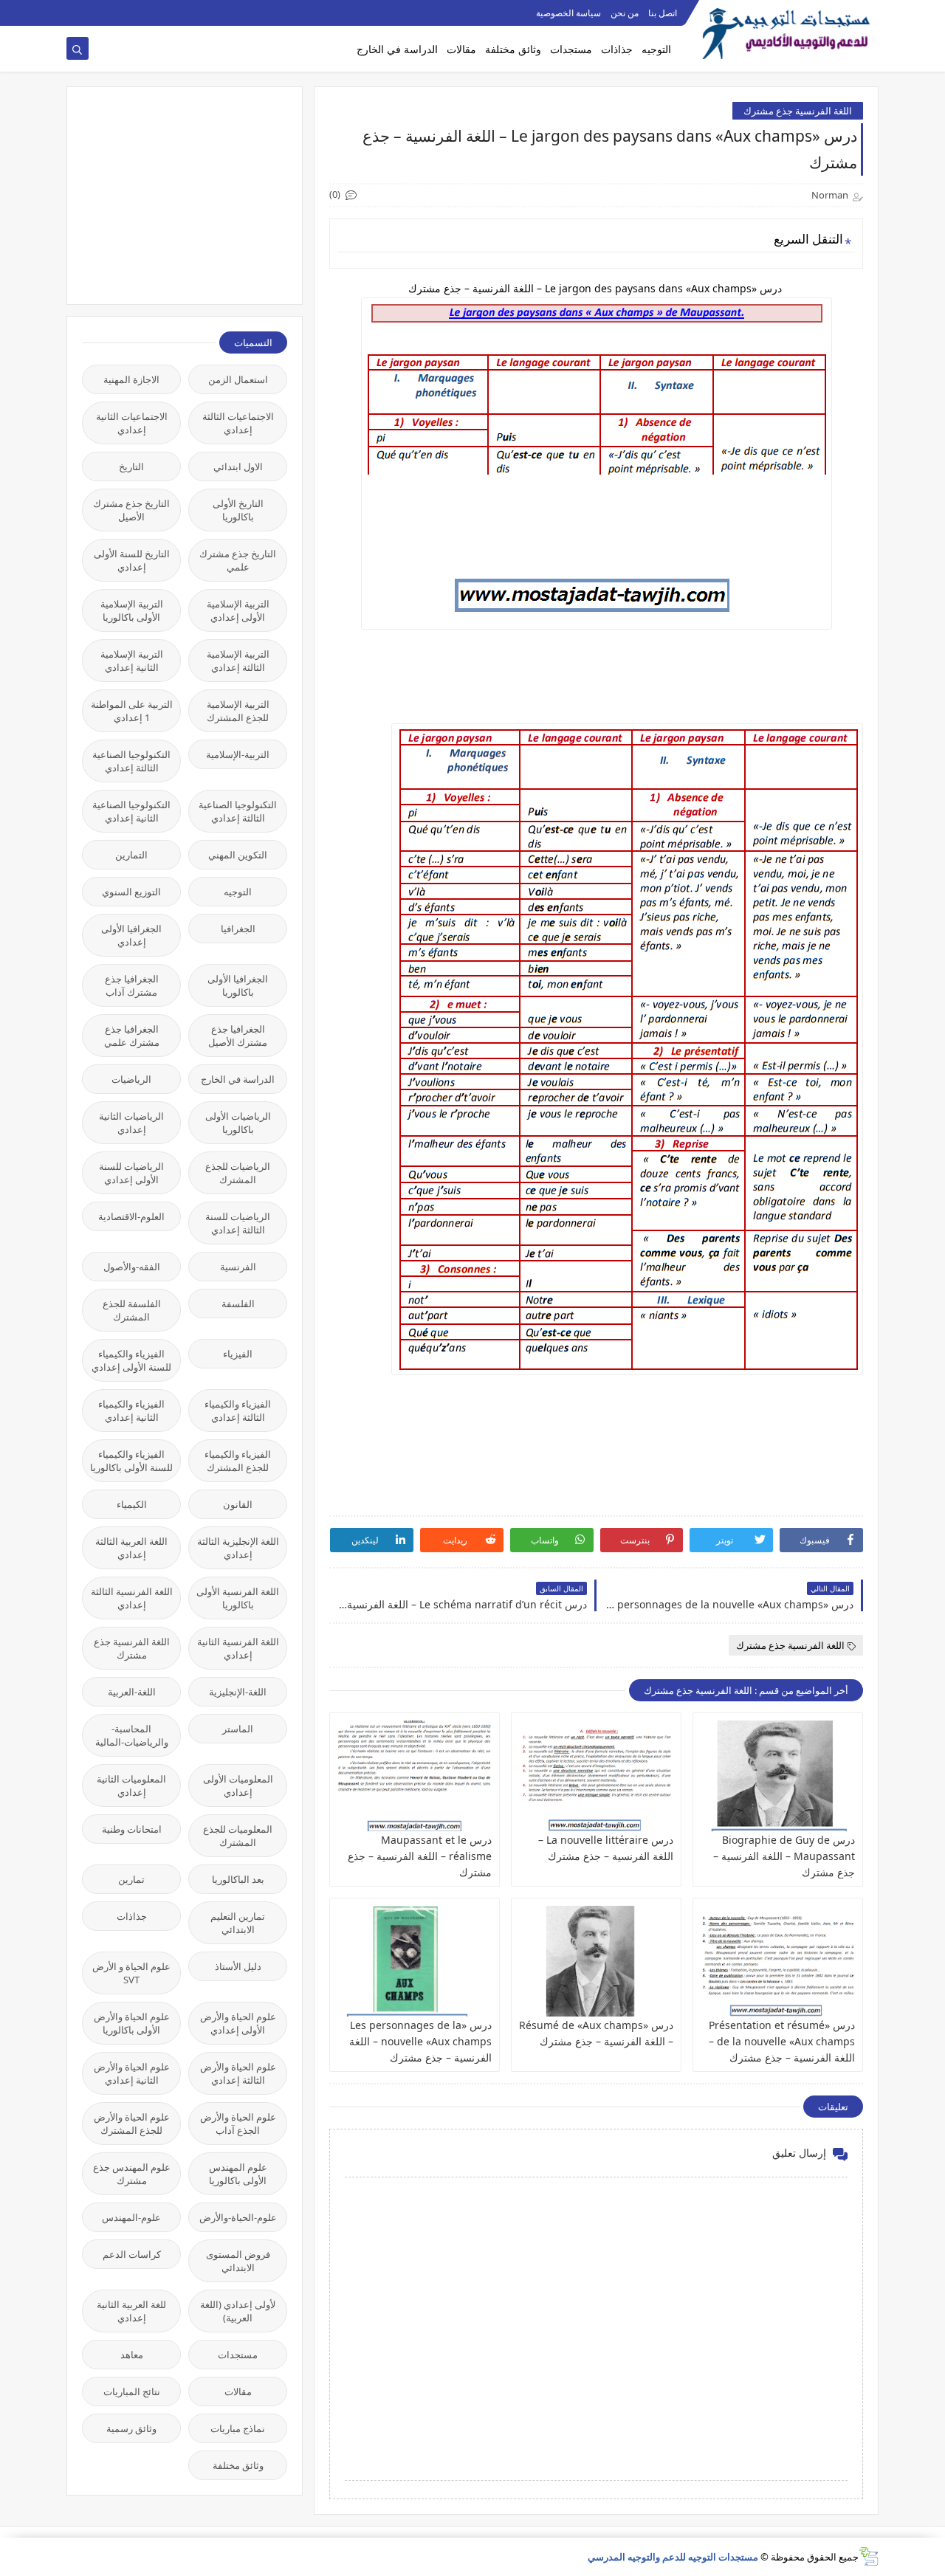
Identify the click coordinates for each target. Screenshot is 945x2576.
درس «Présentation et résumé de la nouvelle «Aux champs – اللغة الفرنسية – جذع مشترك (782, 2041)
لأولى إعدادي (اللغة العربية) (238, 2311)
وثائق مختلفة (513, 49)
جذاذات (617, 49)
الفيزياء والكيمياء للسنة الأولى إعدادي (131, 1360)
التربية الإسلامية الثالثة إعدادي (238, 661)
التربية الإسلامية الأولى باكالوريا (132, 610)
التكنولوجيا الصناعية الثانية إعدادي (131, 811)
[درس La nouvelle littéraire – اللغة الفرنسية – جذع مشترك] (596, 1776)
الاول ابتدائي (238, 466)
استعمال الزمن (238, 379)
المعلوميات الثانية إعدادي (131, 1785)
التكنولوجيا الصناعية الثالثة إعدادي (131, 761)
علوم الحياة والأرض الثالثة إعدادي (238, 2073)
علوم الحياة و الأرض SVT (131, 1973)
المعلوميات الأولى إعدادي (238, 1785)
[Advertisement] (176, 194)
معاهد (132, 2355)
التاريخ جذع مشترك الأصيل (131, 510)
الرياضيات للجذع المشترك (238, 1173)
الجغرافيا (238, 929)
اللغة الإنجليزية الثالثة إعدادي (238, 1548)
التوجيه (656, 49)
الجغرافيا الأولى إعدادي (131, 935)
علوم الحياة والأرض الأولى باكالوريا (132, 2023)
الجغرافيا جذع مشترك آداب (132, 985)
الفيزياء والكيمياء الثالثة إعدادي (238, 1411)
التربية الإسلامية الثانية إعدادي (132, 661)
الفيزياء (238, 1354)
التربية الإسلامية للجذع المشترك (238, 711)
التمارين (131, 855)
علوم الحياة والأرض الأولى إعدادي (238, 2023)
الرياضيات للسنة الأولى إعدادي (131, 1173)
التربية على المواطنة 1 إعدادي (132, 711)
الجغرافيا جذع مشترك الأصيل (238, 1036)
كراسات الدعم (132, 2254)
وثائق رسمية (131, 2428)
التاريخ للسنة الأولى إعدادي (132, 560)
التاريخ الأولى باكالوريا (238, 510)
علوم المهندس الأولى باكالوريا (238, 2174)
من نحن (625, 13)
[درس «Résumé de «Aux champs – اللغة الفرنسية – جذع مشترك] (596, 1961)
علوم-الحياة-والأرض (238, 2217)
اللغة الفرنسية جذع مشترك (798, 111)
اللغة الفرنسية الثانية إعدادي (238, 1648)
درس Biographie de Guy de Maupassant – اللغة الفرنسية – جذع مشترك (784, 1856)
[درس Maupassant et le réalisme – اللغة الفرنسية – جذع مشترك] (415, 1776)
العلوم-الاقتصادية (131, 1216)
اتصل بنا (663, 13)
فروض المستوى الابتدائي (238, 2261)
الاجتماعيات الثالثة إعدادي (238, 423)
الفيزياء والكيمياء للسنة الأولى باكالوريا (131, 1461)
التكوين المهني (238, 855)
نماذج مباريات (238, 2428)
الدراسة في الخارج (397, 49)
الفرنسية (238, 1267)
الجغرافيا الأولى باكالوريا (238, 985)
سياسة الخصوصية (568, 13)
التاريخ (131, 466)
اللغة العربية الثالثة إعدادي (131, 1548)
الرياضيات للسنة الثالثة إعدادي (238, 1223)
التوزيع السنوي (131, 892)
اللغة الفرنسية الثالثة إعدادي (132, 1598)
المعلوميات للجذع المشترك (238, 1836)
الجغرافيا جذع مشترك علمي (132, 1036)
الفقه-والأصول (132, 1267)
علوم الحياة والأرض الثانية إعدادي (132, 2073)
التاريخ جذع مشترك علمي (238, 560)
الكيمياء (132, 1504)
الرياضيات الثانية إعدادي (131, 1123)
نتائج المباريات (132, 2391)
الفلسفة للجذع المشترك (132, 1310)
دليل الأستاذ (238, 1966)
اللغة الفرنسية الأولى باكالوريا (238, 1598)
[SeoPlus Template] (869, 2556)
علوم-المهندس (131, 2217)
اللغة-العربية (132, 1692)
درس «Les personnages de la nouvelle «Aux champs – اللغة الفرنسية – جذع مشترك (420, 2041)
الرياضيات (131, 1079)
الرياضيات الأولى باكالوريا (238, 1123)
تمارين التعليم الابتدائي (238, 1923)
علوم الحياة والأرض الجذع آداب (238, 2124)
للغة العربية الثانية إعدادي (131, 2311)
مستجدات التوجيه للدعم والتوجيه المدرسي (673, 2557)
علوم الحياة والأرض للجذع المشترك (132, 2124)
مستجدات (571, 49)
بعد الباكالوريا (238, 1879)
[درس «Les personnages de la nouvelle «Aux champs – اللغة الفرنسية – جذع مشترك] (415, 1961)
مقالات (461, 49)
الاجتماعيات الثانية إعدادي (132, 423)
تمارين (131, 1879)
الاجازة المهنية (131, 379)
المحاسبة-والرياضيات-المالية (132, 1735)
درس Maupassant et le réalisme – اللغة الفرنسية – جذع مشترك (420, 1856)
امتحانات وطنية (132, 1829)
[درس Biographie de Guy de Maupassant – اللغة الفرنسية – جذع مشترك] (778, 1776)
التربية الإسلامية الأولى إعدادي (238, 610)
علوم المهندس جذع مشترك (132, 2174)
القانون (238, 1504)
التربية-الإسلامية (238, 754)
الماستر (238, 1729)
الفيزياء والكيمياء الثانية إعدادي (131, 1411)
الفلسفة (238, 1304)
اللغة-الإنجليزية (238, 1692)
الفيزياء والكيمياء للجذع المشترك (238, 1461)
